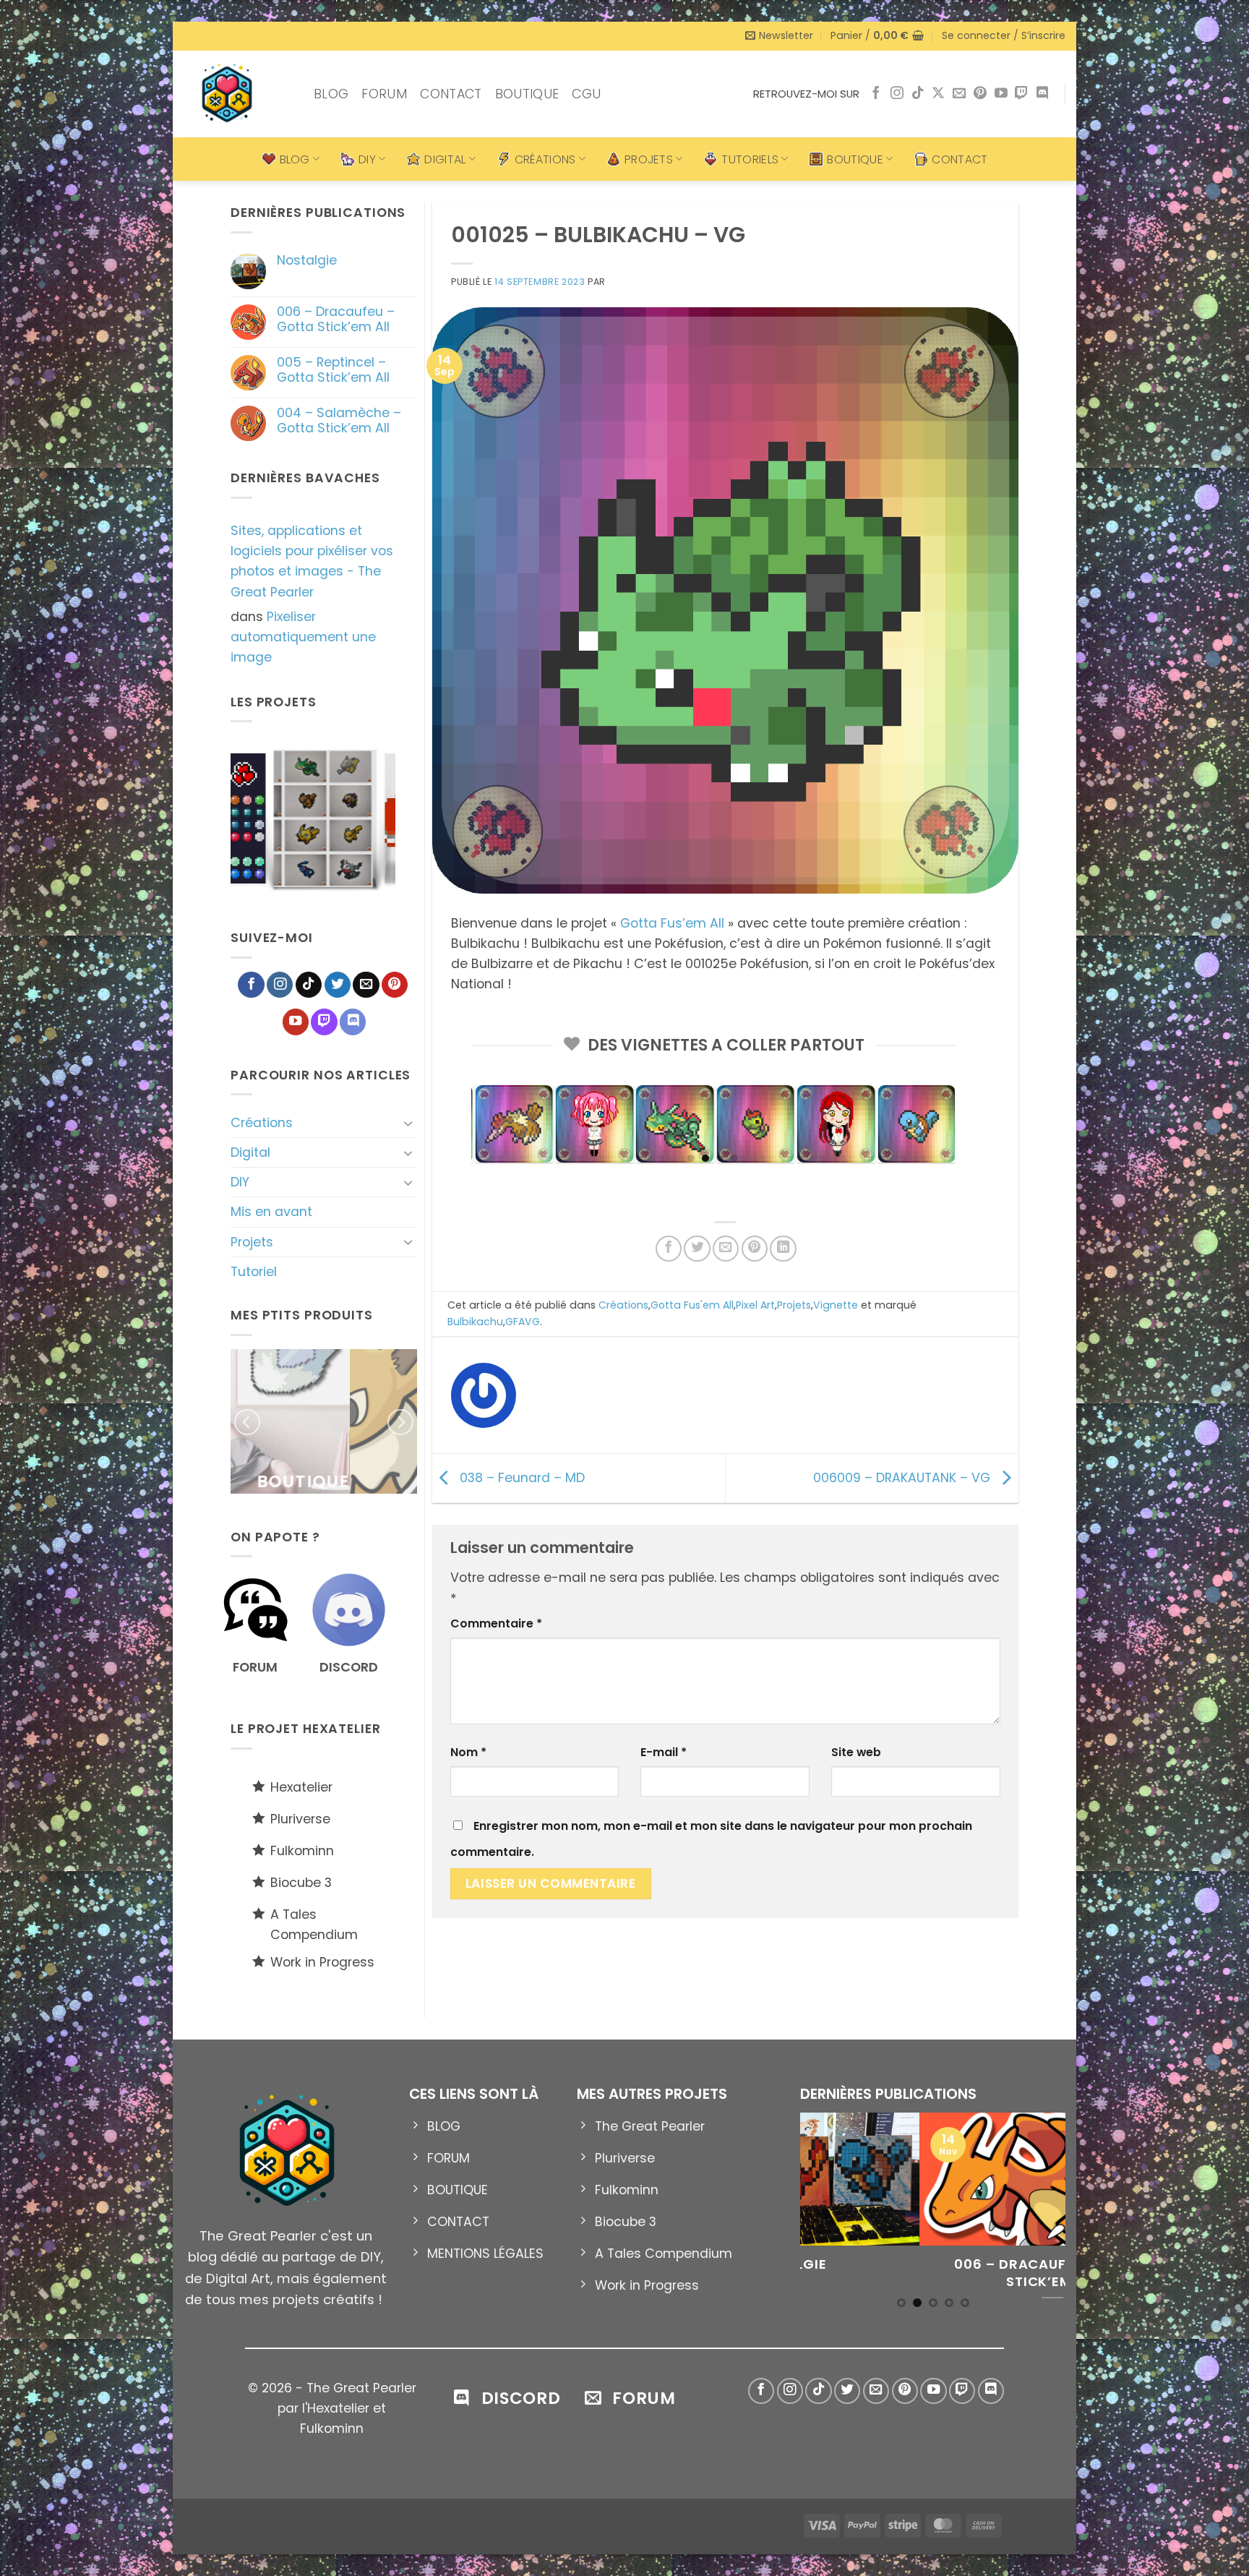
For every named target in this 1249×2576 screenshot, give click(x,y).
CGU (586, 94)
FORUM (384, 94)
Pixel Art (755, 1305)
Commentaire (496, 1623)
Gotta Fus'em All (692, 1305)
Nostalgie (307, 261)
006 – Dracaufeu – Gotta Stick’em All (336, 320)
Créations (262, 1123)
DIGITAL (445, 159)
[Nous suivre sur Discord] (1042, 94)
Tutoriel (254, 1272)
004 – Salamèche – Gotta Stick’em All (339, 421)
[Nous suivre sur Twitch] (1021, 94)
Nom (468, 1752)
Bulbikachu (475, 1322)
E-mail (664, 1752)
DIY (367, 159)
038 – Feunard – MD (520, 1477)
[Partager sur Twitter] (697, 1249)
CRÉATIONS (545, 159)
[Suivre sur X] (938, 94)
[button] (779, 36)
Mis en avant (271, 1212)
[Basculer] (408, 1123)
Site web (856, 1752)
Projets (252, 1242)
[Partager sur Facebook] (669, 1249)
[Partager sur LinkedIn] (783, 1249)
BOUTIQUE (527, 94)
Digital (250, 1152)
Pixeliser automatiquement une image (303, 637)
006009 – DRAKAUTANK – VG (904, 1477)
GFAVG (523, 1322)
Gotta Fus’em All (672, 923)
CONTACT (451, 94)
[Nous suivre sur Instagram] (897, 94)
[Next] (410, 822)
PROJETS (649, 159)
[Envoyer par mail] (726, 1249)
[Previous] (215, 822)
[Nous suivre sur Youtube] (1001, 94)
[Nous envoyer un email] (959, 94)
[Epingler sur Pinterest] (755, 1249)
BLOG (331, 94)
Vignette (836, 1305)
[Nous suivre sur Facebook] (876, 94)
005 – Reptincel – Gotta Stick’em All (333, 370)
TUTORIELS (750, 159)
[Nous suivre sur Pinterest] (980, 94)
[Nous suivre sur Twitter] (338, 985)
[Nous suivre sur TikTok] (918, 94)
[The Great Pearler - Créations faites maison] (238, 94)
